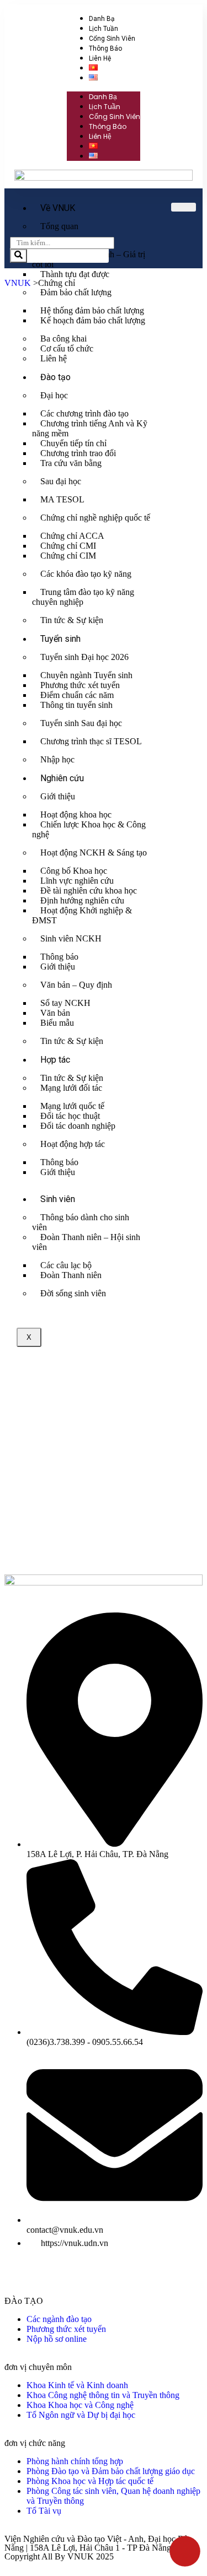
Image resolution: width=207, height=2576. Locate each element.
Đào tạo (55, 377)
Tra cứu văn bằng (71, 463)
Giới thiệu (58, 796)
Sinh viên (58, 1199)
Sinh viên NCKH (71, 938)
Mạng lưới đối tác (71, 1088)
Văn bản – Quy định (76, 985)
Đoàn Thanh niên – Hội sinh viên (86, 1242)
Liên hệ (100, 58)
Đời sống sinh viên (73, 1293)
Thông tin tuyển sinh (76, 705)
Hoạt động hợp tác (73, 1144)
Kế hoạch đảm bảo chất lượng (93, 320)
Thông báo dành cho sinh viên (81, 1222)
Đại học (54, 395)
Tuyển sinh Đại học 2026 (84, 657)
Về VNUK (58, 208)
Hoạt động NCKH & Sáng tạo (94, 853)
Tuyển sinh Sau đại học (81, 723)
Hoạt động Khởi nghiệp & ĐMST (82, 915)
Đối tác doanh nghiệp (78, 1126)
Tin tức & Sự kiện (72, 620)
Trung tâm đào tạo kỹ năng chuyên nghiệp (83, 597)
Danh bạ (102, 19)
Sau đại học (61, 481)
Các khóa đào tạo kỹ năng (86, 574)
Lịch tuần (104, 29)
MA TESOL (62, 499)
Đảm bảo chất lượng (76, 292)
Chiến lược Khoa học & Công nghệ (89, 829)
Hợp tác (55, 1060)
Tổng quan (59, 226)
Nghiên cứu (62, 778)
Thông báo (105, 48)
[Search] (18, 256)
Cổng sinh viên (112, 39)
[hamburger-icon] (184, 207)
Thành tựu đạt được (75, 274)
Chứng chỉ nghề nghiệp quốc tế (95, 518)
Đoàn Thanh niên (71, 1275)
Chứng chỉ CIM (68, 556)
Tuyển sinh (60, 639)
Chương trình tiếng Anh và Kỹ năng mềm (90, 428)
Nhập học (57, 759)
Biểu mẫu (57, 1023)
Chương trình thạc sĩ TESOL (91, 741)
